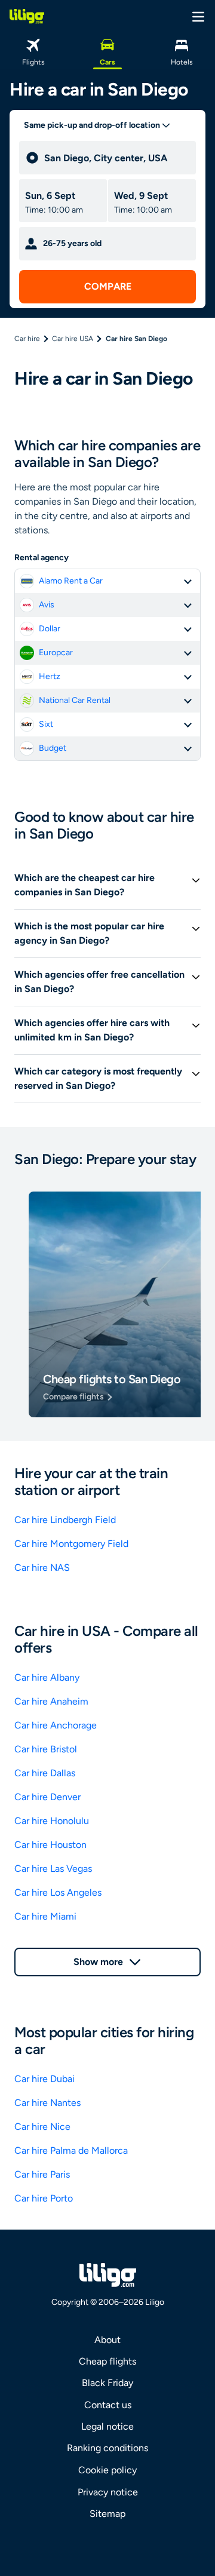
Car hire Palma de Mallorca (71, 2150)
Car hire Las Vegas (53, 1869)
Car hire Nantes (47, 2103)
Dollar (50, 629)
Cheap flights (107, 2361)
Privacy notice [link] (108, 2492)
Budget (53, 748)
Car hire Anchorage (56, 1725)
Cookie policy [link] (107, 2470)
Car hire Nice (42, 2127)
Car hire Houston (50, 1845)
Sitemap (107, 2514)
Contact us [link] (108, 2405)
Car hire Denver (47, 1797)
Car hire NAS (42, 1568)
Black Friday (107, 2383)
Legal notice (107, 2426)
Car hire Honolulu (52, 1821)
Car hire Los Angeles (58, 1892)
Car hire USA (73, 339)
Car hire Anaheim (51, 1701)
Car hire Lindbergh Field (65, 1520)
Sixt (46, 724)
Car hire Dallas (45, 1773)
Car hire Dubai (44, 2079)
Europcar (56, 653)
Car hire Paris (42, 2174)
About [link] (107, 2340)
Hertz (50, 676)
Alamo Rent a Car (71, 581)
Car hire (27, 339)
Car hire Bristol (46, 1749)
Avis (47, 605)
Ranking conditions (107, 2448)
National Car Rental (75, 700)
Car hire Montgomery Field (71, 1544)
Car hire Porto (44, 2198)
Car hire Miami (45, 1916)
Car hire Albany (47, 1677)
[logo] (27, 16)
